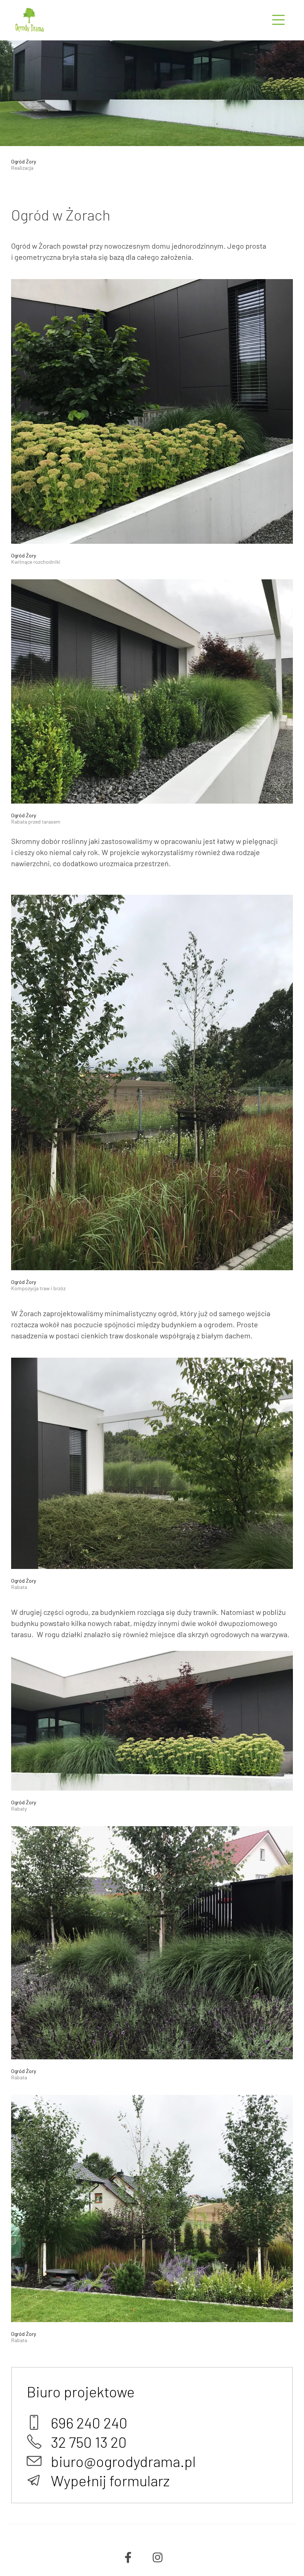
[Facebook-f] (128, 2557)
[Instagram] (158, 2557)
